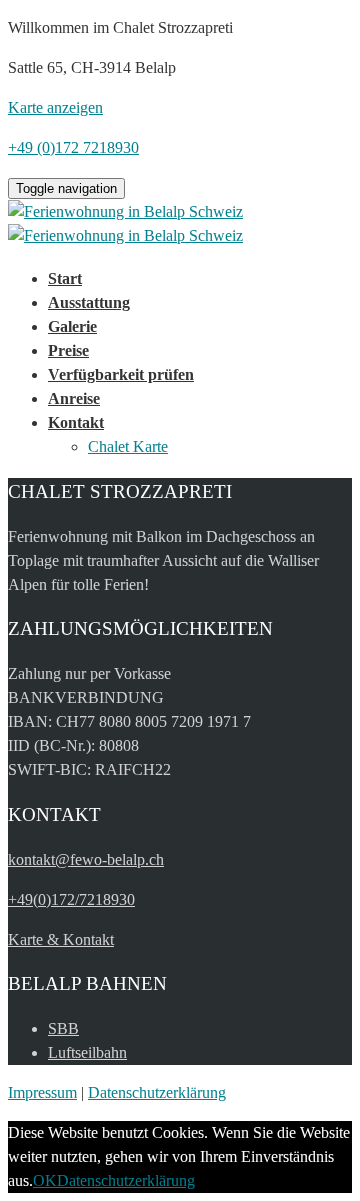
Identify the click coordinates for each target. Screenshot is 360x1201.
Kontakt (76, 422)
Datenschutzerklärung (157, 1092)
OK (45, 1180)
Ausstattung (89, 302)
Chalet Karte (128, 446)
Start (65, 278)
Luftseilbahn (87, 1052)
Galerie (72, 326)
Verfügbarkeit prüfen (121, 374)
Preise (68, 350)
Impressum (42, 1092)
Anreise (74, 398)
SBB (63, 1028)
